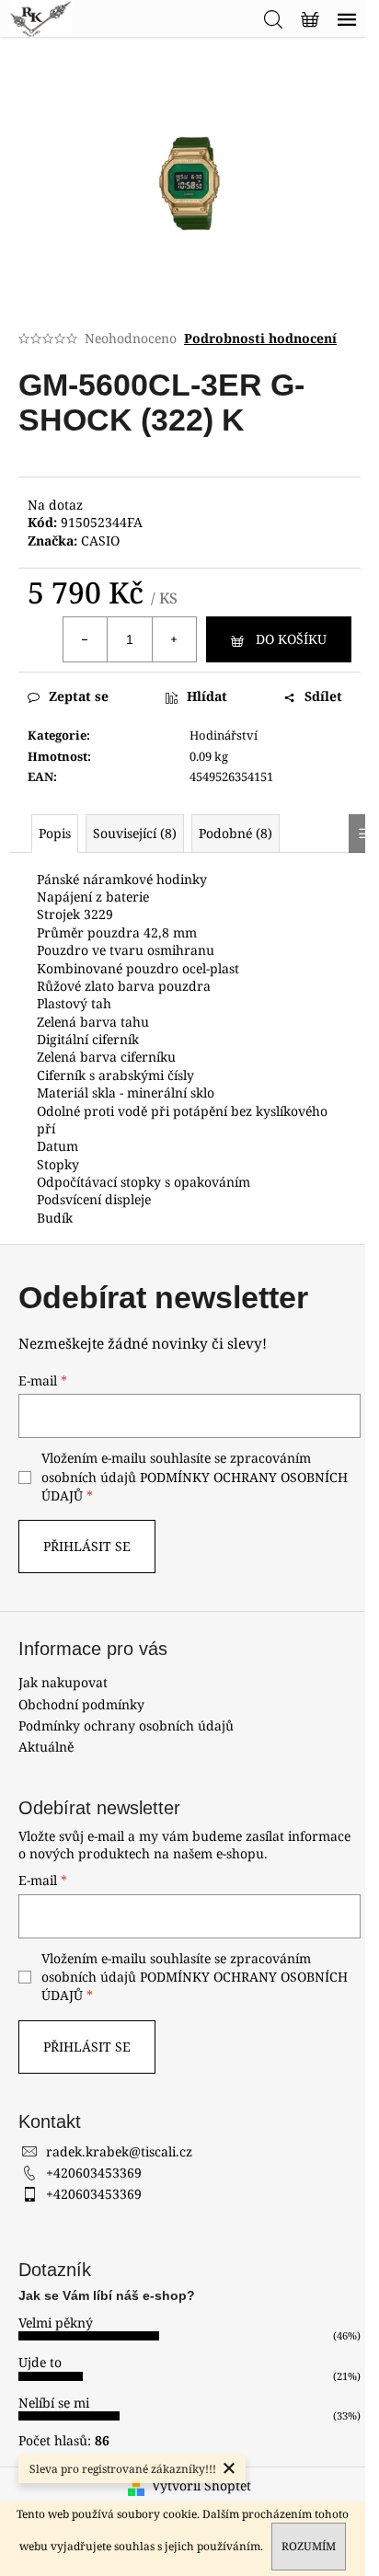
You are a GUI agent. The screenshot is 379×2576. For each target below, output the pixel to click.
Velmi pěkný (56, 2323)
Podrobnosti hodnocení (260, 338)
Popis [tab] (55, 833)
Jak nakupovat (63, 1682)
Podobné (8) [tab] (235, 833)
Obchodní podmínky (81, 1704)
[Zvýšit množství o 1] (174, 639)
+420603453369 (94, 2173)
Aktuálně (46, 1747)
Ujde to (40, 2362)
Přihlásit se (87, 1546)
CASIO (100, 540)
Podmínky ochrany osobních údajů (126, 1725)
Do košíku (291, 639)
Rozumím (309, 2546)
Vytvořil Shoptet (201, 2485)
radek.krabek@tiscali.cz (119, 2151)
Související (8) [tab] (135, 833)
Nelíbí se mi (54, 2403)
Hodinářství (224, 735)
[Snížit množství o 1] (86, 639)
